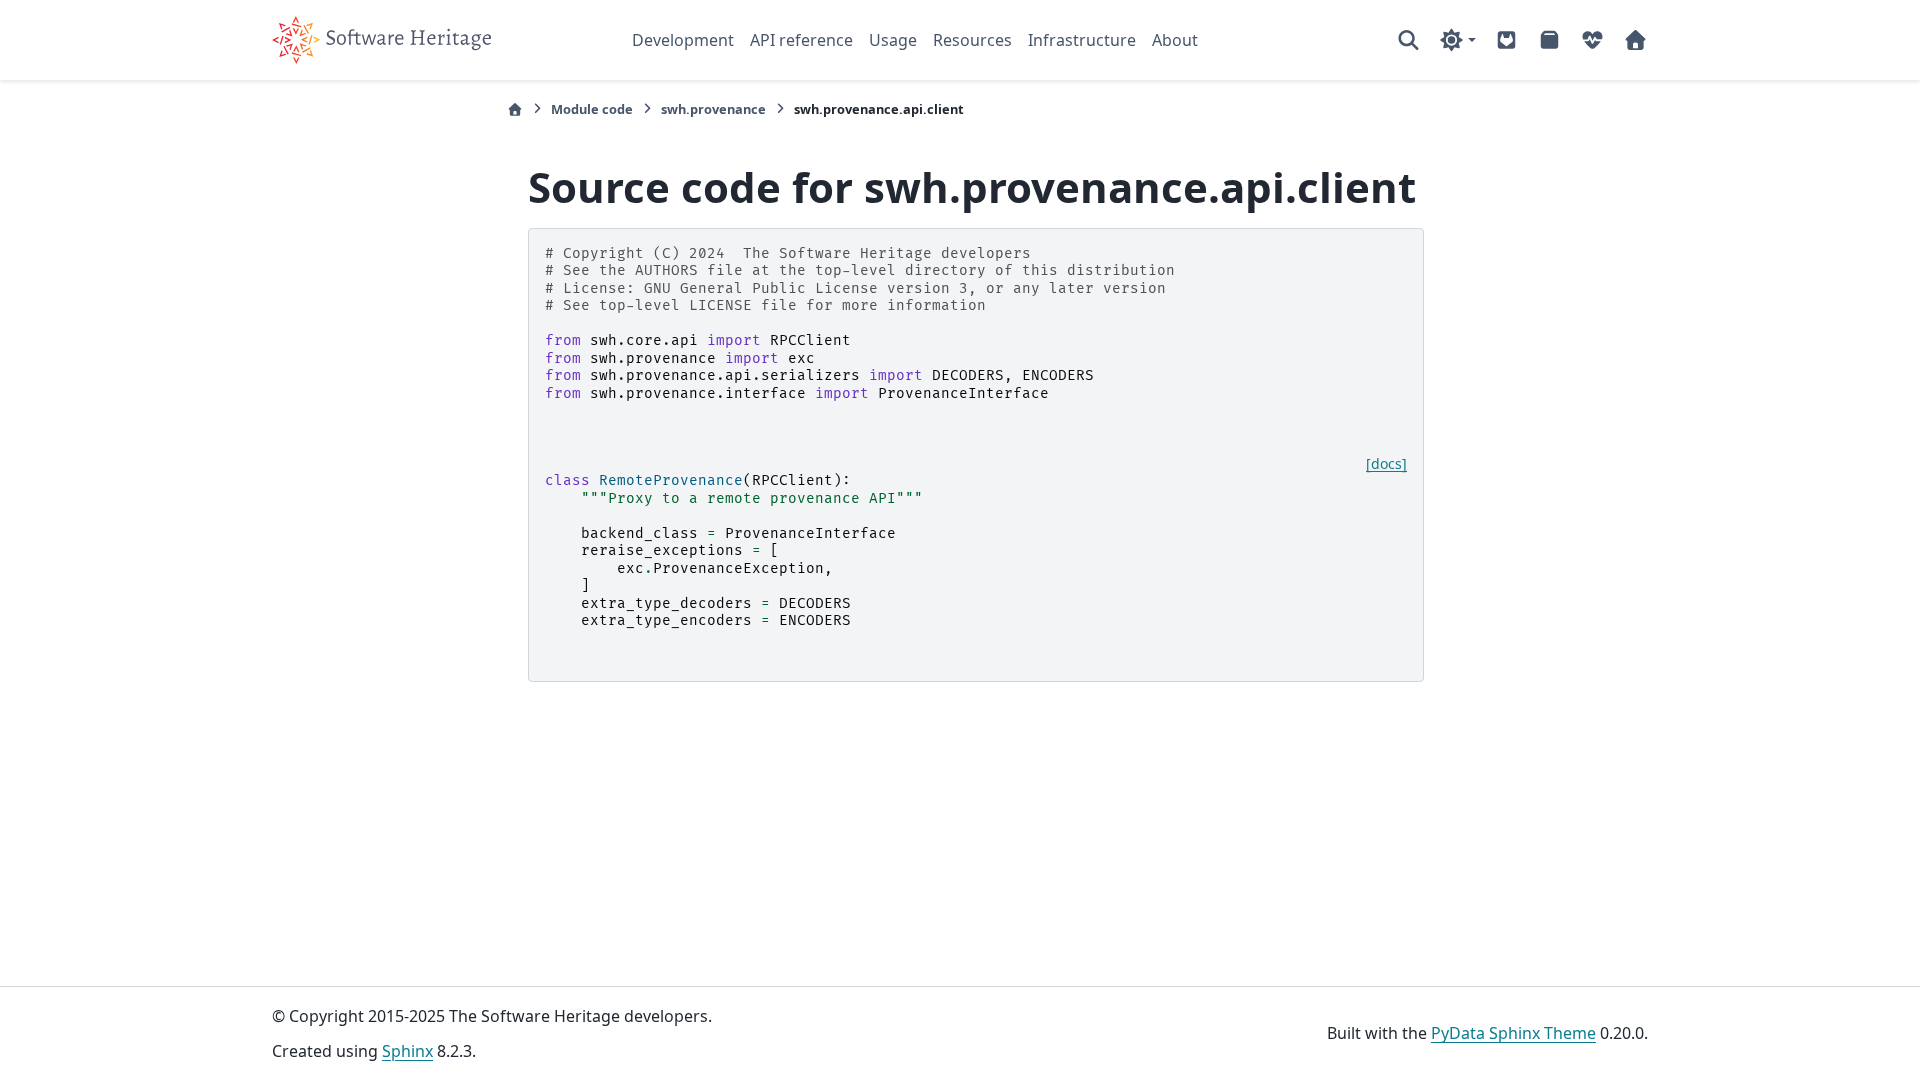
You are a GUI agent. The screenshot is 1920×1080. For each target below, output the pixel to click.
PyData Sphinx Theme (1513, 1033)
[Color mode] (1457, 40)
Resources (972, 40)
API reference (801, 40)
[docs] (1386, 464)
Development (683, 40)
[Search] (1408, 40)
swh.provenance (713, 109)
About (1175, 40)
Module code (592, 109)
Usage (893, 40)
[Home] (515, 109)
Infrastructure (1082, 40)
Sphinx (407, 1051)
